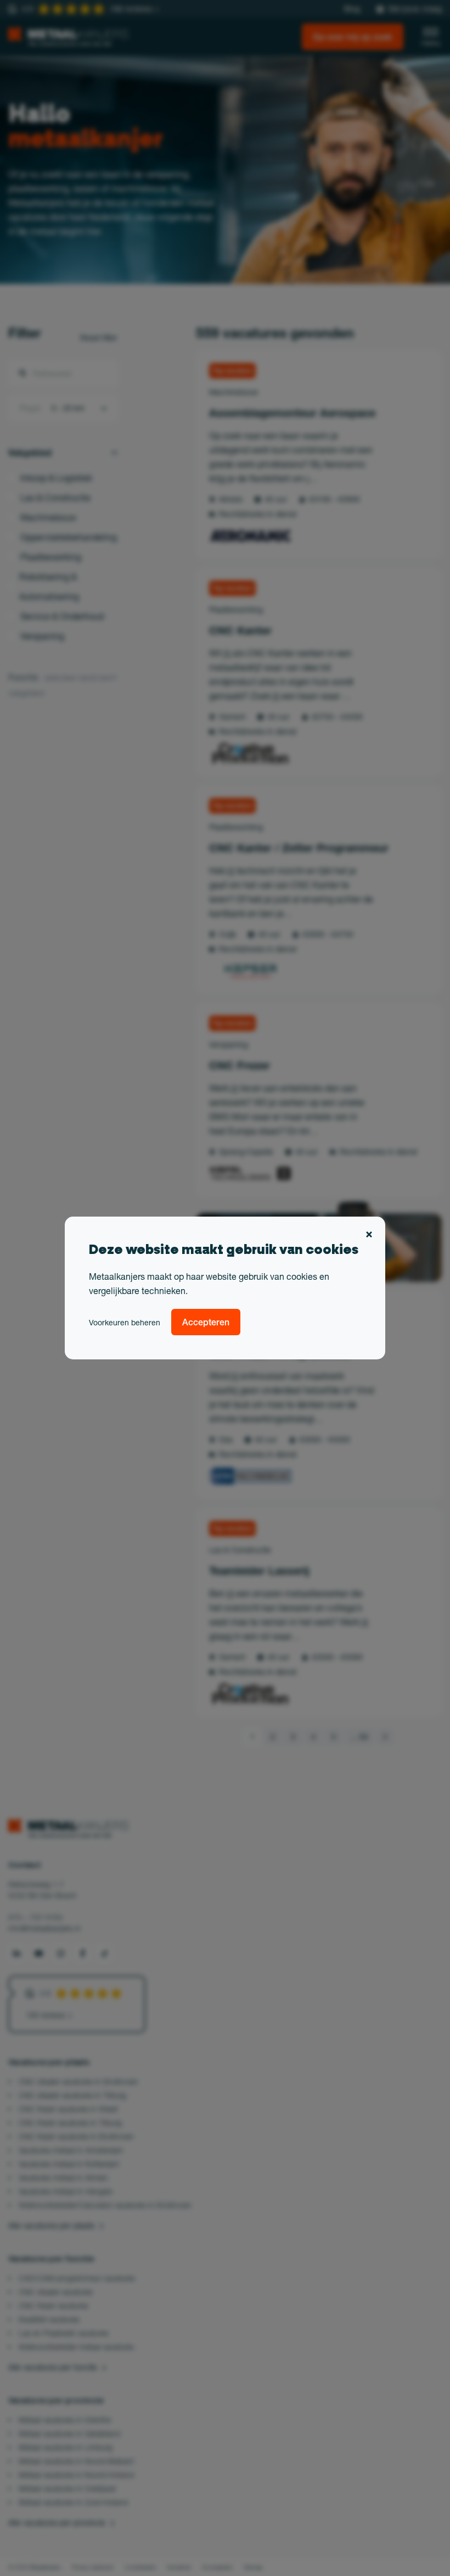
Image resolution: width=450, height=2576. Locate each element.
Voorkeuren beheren (125, 1323)
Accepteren (206, 1322)
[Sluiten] (369, 1235)
